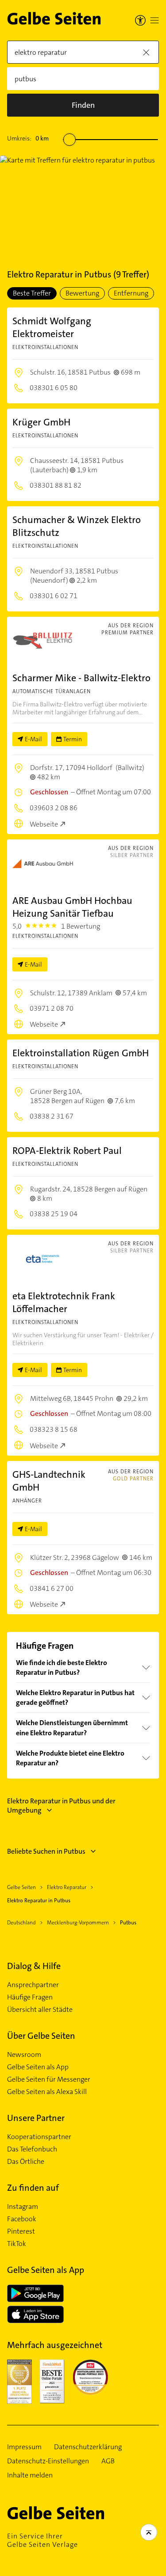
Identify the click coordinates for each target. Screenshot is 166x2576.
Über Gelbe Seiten (41, 2036)
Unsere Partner (36, 2118)
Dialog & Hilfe (34, 1966)
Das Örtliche (26, 2162)
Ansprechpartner (33, 1985)
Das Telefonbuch (32, 2149)
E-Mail (33, 739)
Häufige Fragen (30, 1997)
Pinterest (21, 2231)
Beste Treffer (32, 293)
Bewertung (82, 293)
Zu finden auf (33, 2188)
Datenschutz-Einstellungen (48, 2461)
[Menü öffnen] (154, 20)
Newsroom (24, 2055)
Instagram (23, 2207)
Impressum (24, 2447)
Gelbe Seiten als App (38, 2067)
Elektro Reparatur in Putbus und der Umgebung (61, 1806)
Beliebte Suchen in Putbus (46, 1851)
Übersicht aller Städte (40, 2010)
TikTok (17, 2244)
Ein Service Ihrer (42, 2540)
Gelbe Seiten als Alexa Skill (47, 2092)
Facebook (22, 2219)
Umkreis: (28, 138)
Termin (73, 739)
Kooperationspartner (39, 2137)
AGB (108, 2461)
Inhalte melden (30, 2475)
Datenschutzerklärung (88, 2447)
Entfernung (131, 293)
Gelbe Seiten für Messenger (49, 2079)
